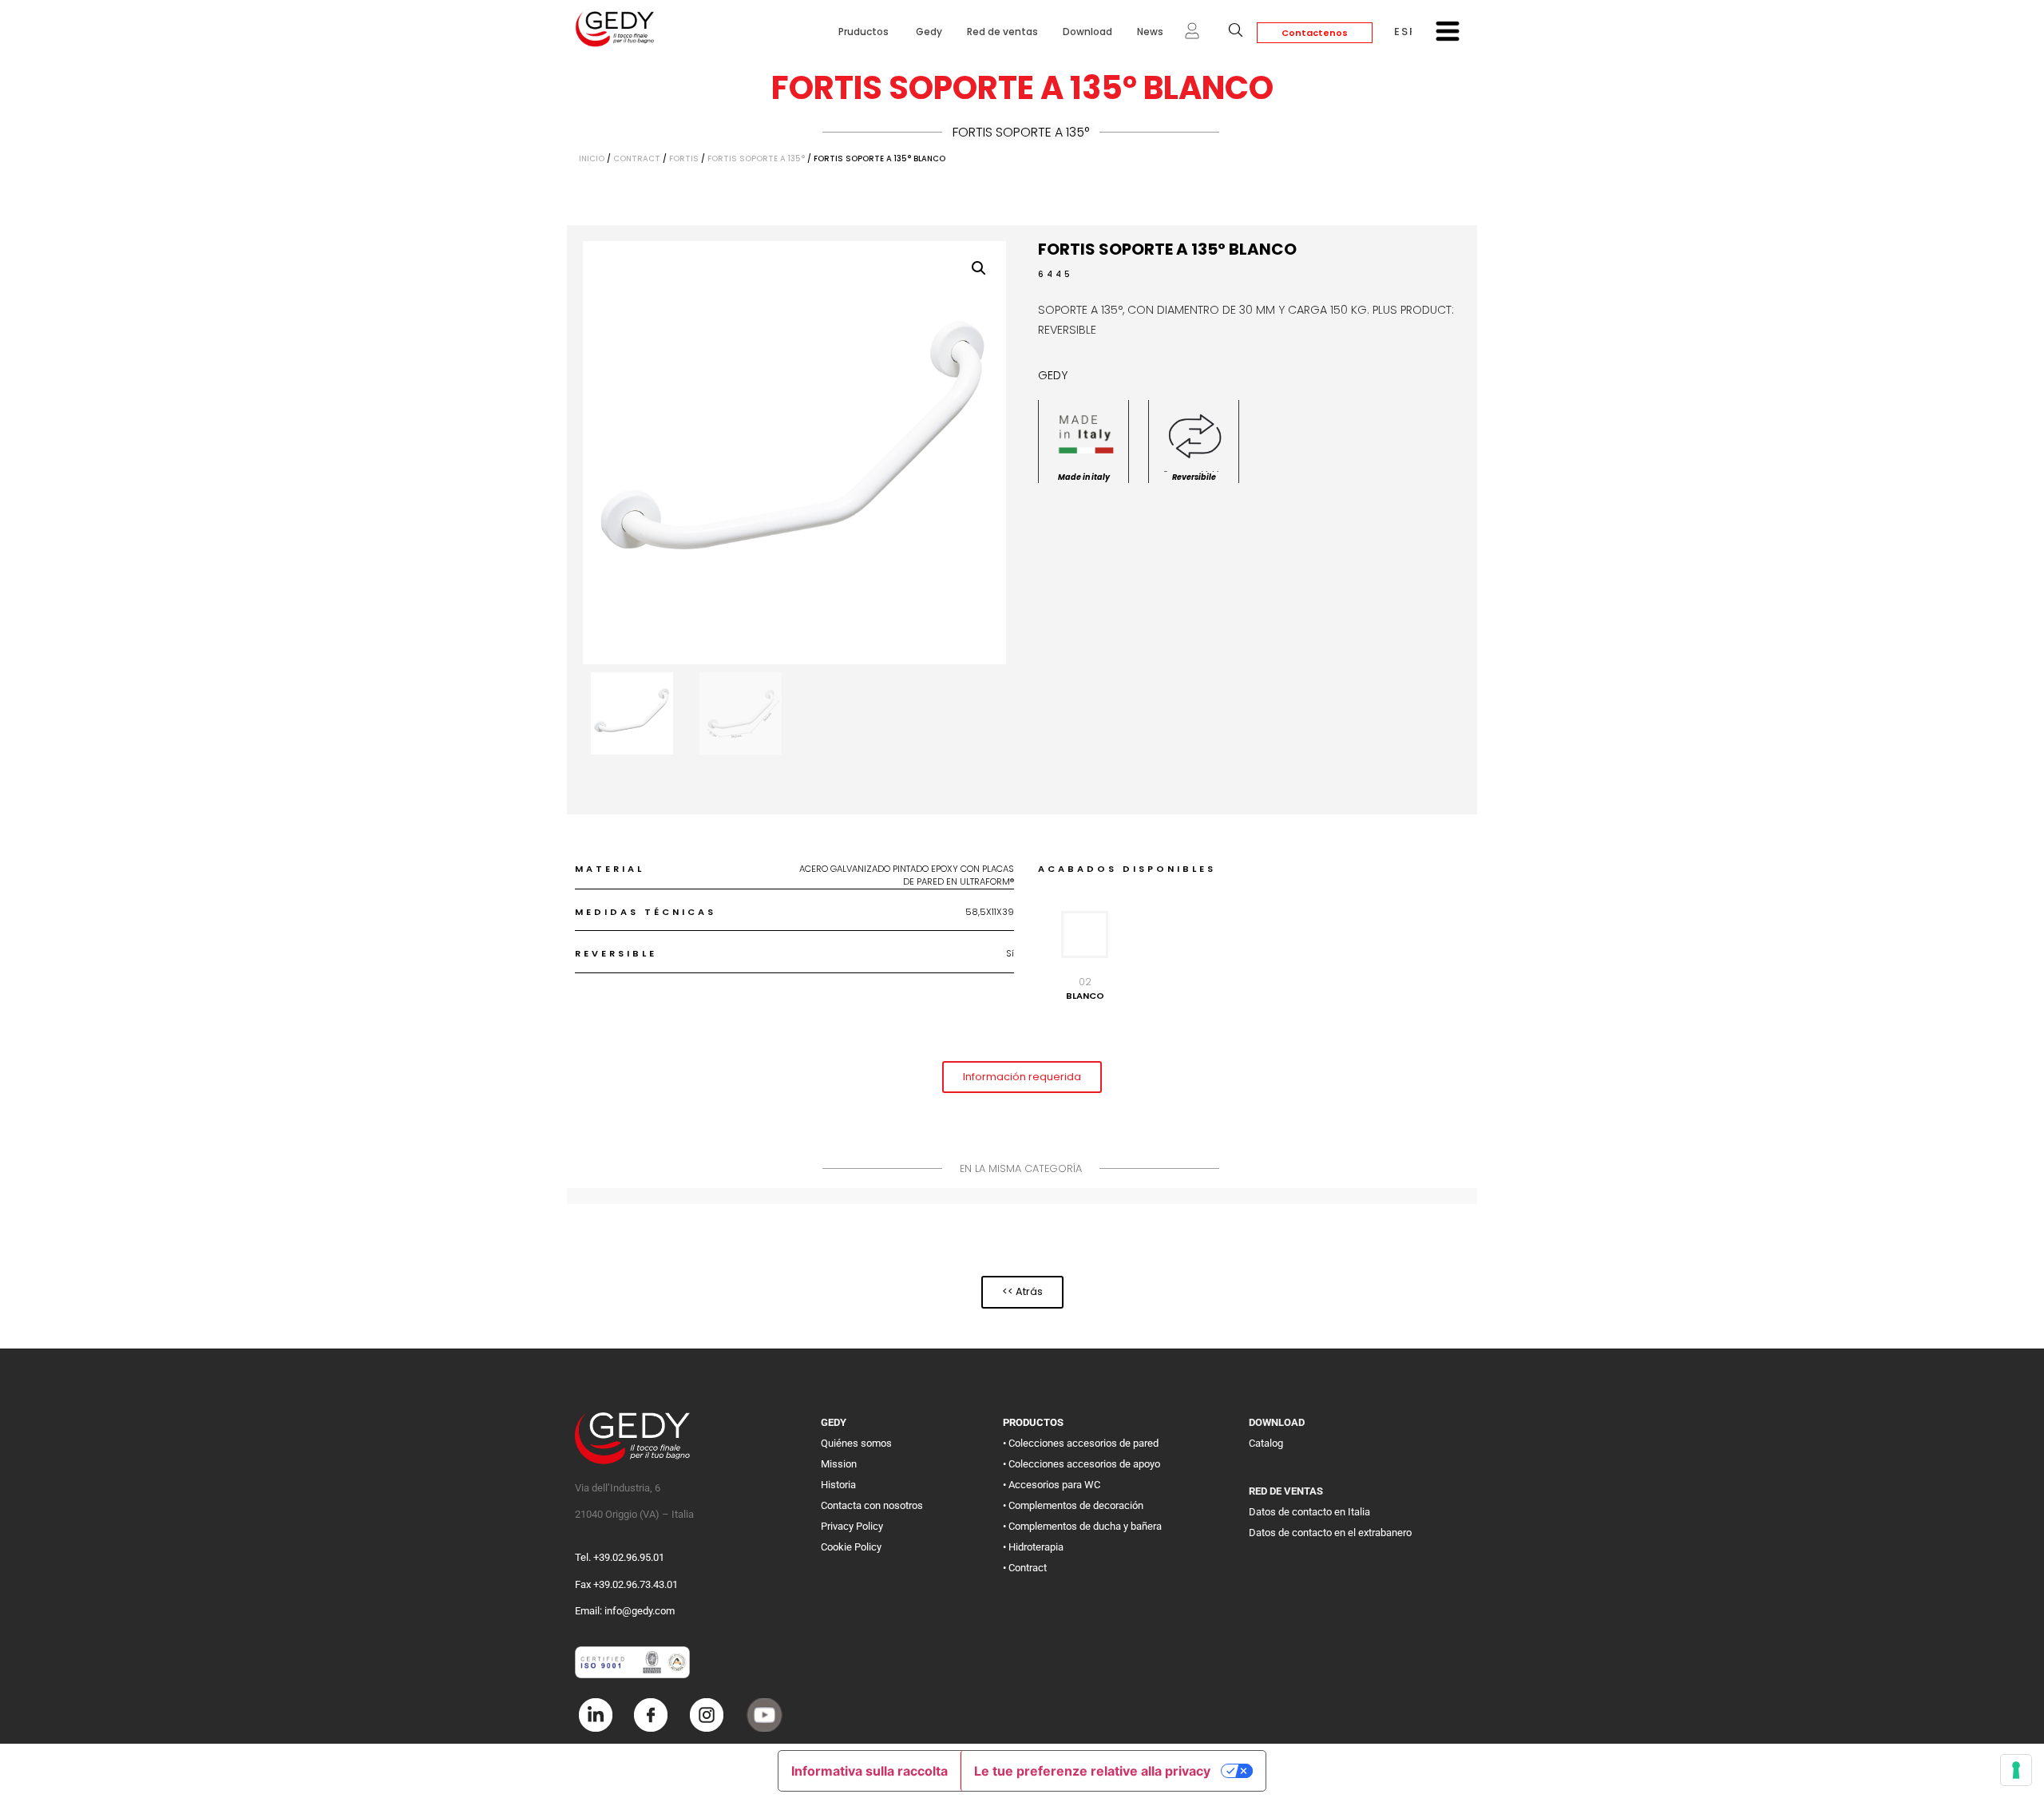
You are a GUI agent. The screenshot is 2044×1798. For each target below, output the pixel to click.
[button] (979, 268)
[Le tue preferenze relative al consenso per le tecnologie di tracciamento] (2016, 1770)
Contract (637, 158)
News (1150, 32)
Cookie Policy (851, 1547)
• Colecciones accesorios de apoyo (1081, 1464)
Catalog (1266, 1443)
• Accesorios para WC (1052, 1485)
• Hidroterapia (1033, 1547)
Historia (838, 1485)
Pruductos (865, 32)
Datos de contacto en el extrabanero (1330, 1533)
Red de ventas (1002, 32)
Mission (839, 1464)
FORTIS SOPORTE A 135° (1021, 132)
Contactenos (1315, 33)
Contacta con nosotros (872, 1505)
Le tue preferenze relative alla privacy (1092, 1771)
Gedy (929, 32)
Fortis (684, 158)
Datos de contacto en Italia (1309, 1512)
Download (1087, 32)
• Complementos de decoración (1073, 1505)
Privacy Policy (852, 1526)
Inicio (592, 158)
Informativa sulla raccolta (869, 1771)
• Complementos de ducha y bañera (1082, 1526)
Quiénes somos (856, 1443)
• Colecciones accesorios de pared (1081, 1443)
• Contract (1025, 1568)
